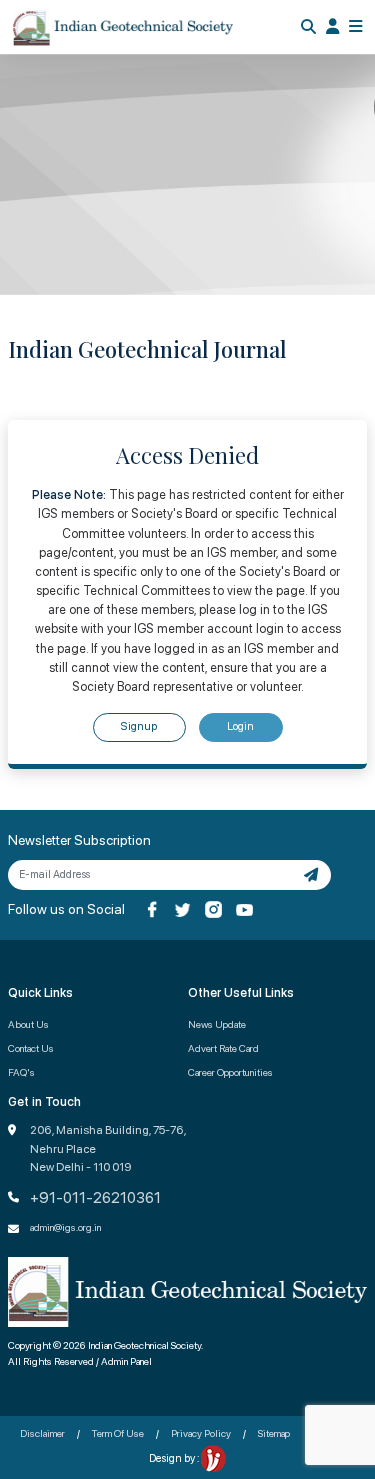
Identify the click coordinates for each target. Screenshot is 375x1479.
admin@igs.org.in (65, 1227)
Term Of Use (118, 1433)
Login (240, 726)
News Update (217, 1024)
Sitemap (274, 1433)
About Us (28, 1024)
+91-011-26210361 (95, 1198)
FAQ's (21, 1072)
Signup (139, 726)
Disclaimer (42, 1433)
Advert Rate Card (223, 1048)
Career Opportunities (230, 1072)
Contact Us (31, 1048)
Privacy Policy (201, 1433)
